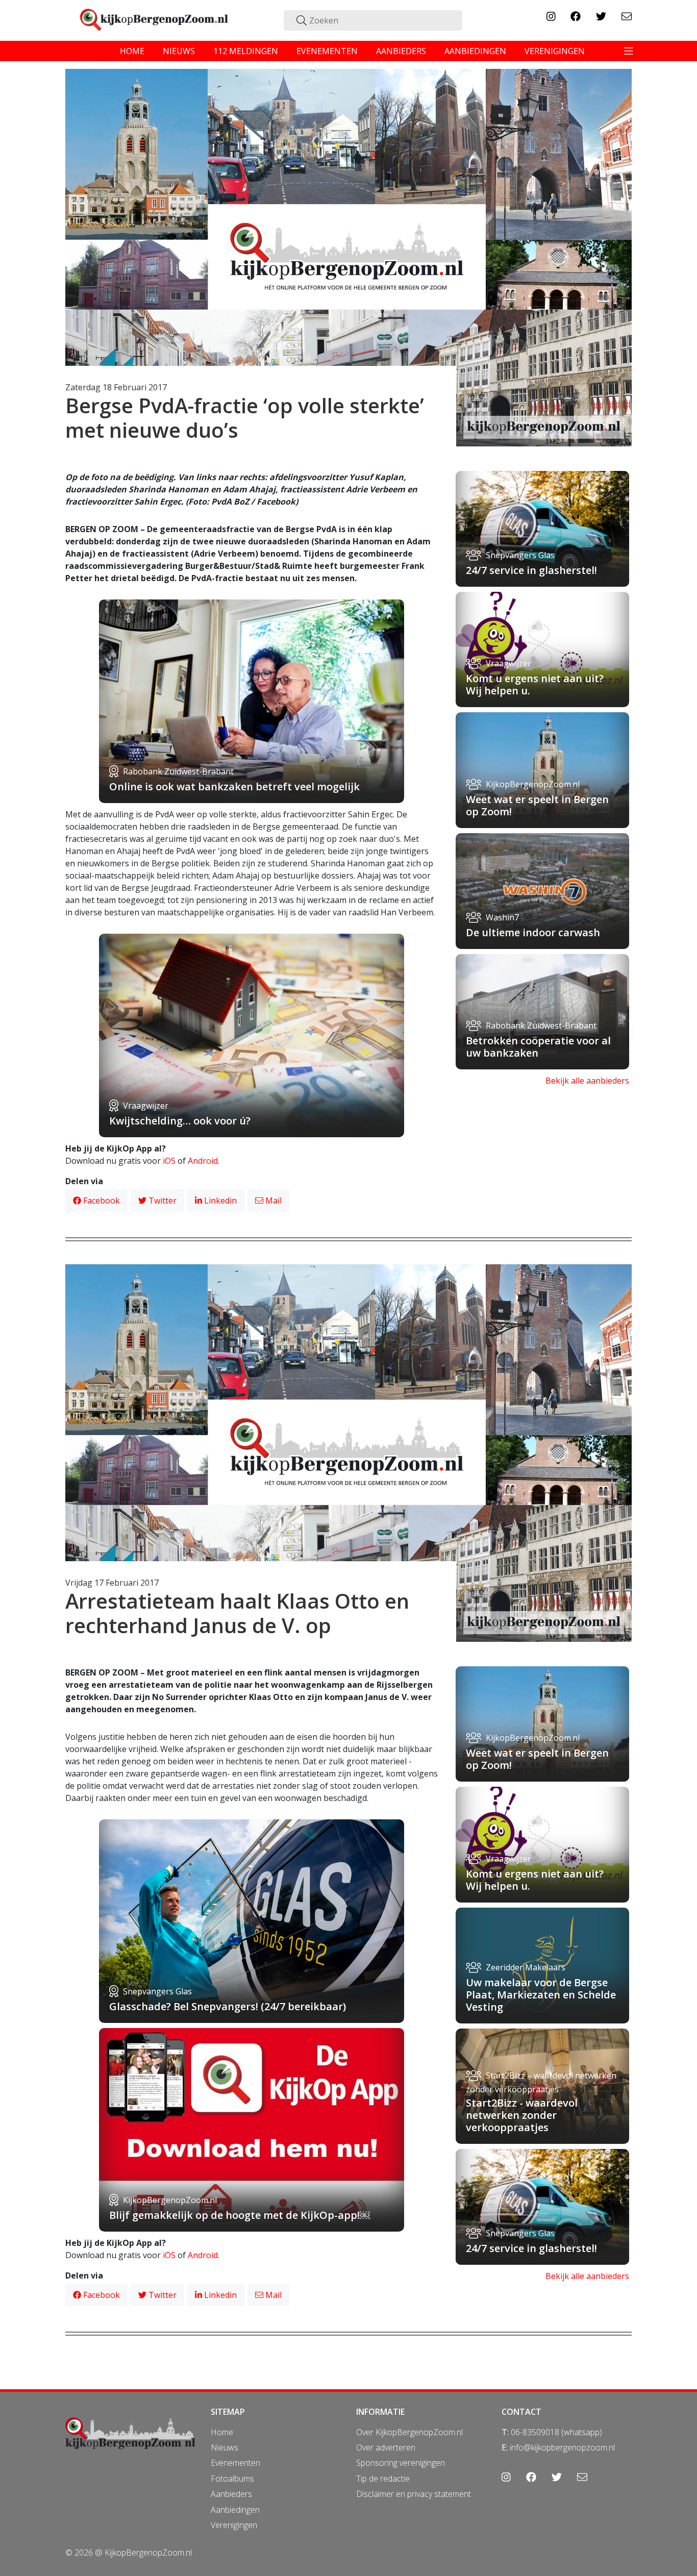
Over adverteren (386, 2447)
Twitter (161, 1201)
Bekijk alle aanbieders (587, 1081)
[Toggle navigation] (629, 51)
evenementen (327, 51)
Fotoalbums (232, 2479)
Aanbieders (231, 2494)
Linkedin (219, 1201)
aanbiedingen (475, 51)
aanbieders (401, 51)
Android (203, 1161)
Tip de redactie (383, 2479)
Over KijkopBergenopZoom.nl (409, 2432)
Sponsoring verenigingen (401, 2463)
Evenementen (235, 2463)
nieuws (179, 51)
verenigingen (555, 51)
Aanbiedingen (235, 2510)
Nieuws (225, 2447)
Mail (272, 1201)
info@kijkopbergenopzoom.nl (562, 2447)
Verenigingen (234, 2525)
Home (222, 2432)
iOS (169, 1161)
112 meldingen (246, 51)
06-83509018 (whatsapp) (556, 2432)
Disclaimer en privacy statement (414, 2494)
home (132, 51)
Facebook (101, 1201)
